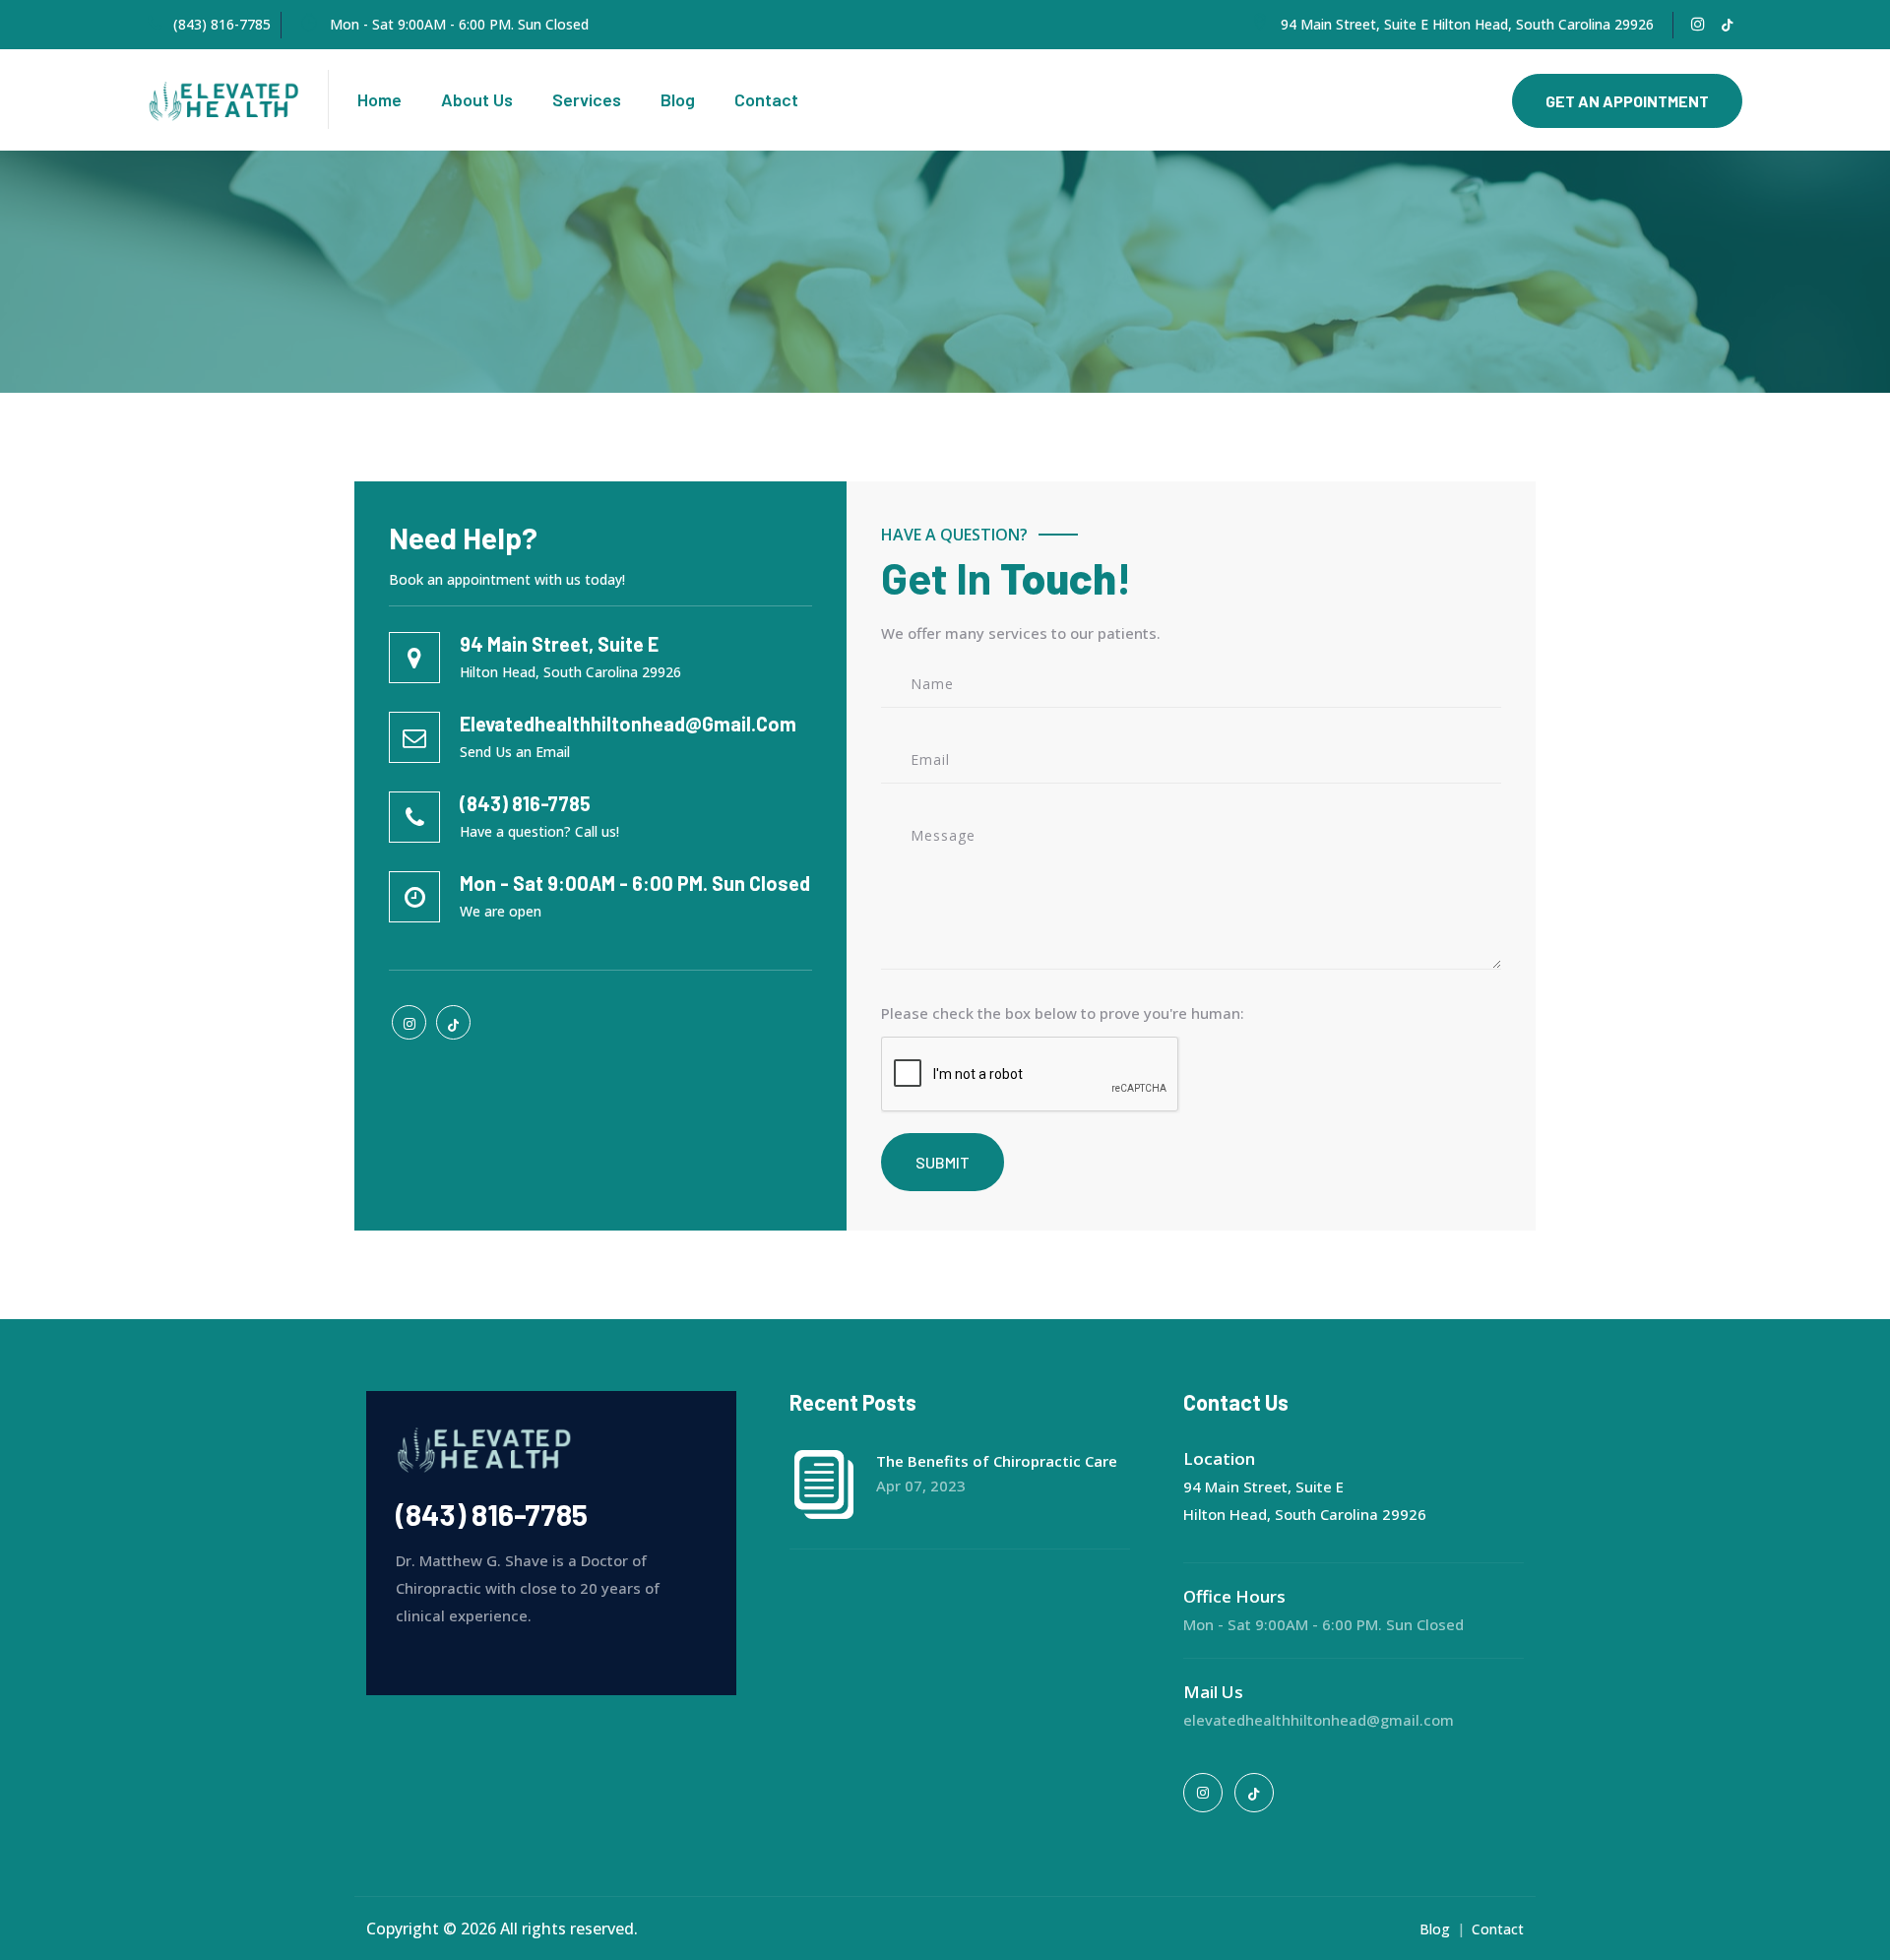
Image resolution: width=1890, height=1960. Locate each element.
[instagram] (1698, 24)
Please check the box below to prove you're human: (1063, 1013)
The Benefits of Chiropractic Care (997, 1461)
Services (587, 99)
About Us (477, 99)
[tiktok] (1727, 24)
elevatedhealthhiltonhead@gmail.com (1319, 1720)
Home (379, 99)
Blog (678, 99)
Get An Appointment (1627, 101)
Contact (766, 99)
